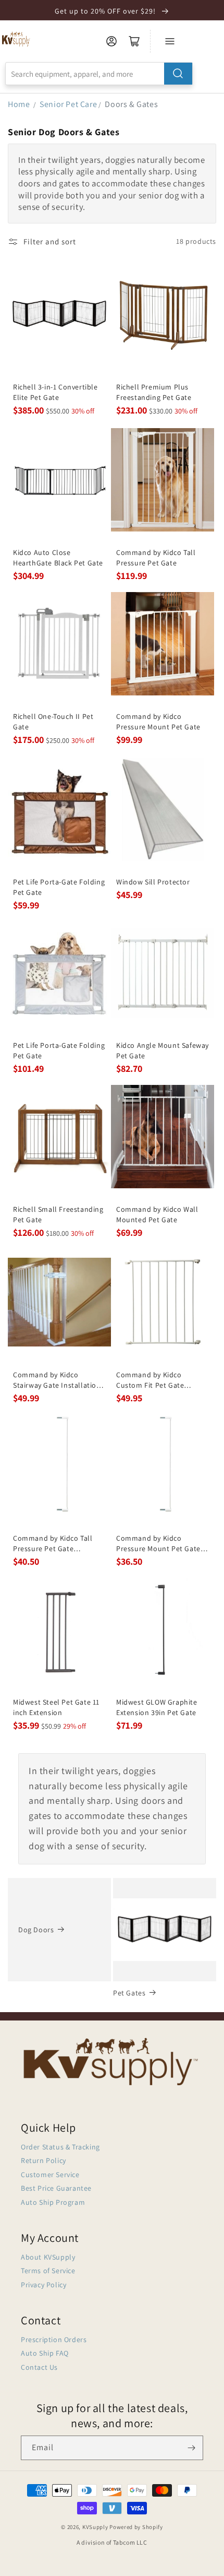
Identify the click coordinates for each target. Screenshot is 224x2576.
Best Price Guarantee (56, 2188)
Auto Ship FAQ (45, 2353)
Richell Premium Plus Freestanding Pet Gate (154, 392)
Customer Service (50, 2175)
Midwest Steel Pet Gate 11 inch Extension (56, 1707)
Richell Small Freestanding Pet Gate (58, 1214)
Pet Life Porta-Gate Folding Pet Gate (59, 887)
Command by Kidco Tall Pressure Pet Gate (156, 558)
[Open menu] (170, 41)
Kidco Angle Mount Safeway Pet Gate (163, 1050)
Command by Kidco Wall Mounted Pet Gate (157, 1214)
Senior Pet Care (68, 104)
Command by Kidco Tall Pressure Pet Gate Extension (53, 1544)
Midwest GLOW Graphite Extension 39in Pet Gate (157, 1707)
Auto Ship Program (53, 2202)
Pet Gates (129, 1993)
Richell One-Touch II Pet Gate (53, 722)
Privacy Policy (43, 2285)
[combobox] (99, 74)
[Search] (178, 74)
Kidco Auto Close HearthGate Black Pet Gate (58, 558)
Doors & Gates (131, 104)
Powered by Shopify (136, 2527)
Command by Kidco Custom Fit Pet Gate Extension (150, 1380)
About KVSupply (48, 2257)
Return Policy (43, 2160)
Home (19, 104)
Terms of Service (48, 2271)
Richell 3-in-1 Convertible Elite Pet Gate (55, 392)
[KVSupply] (16, 39)
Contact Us (39, 2367)
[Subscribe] (191, 2448)
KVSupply (95, 2527)
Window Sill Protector (153, 882)
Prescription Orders (54, 2339)
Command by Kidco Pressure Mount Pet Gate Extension (158, 1544)
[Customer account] (111, 41)
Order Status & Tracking (60, 2147)
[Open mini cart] (134, 41)
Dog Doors (36, 1930)
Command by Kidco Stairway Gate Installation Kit (57, 1380)
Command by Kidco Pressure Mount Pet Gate (158, 722)
